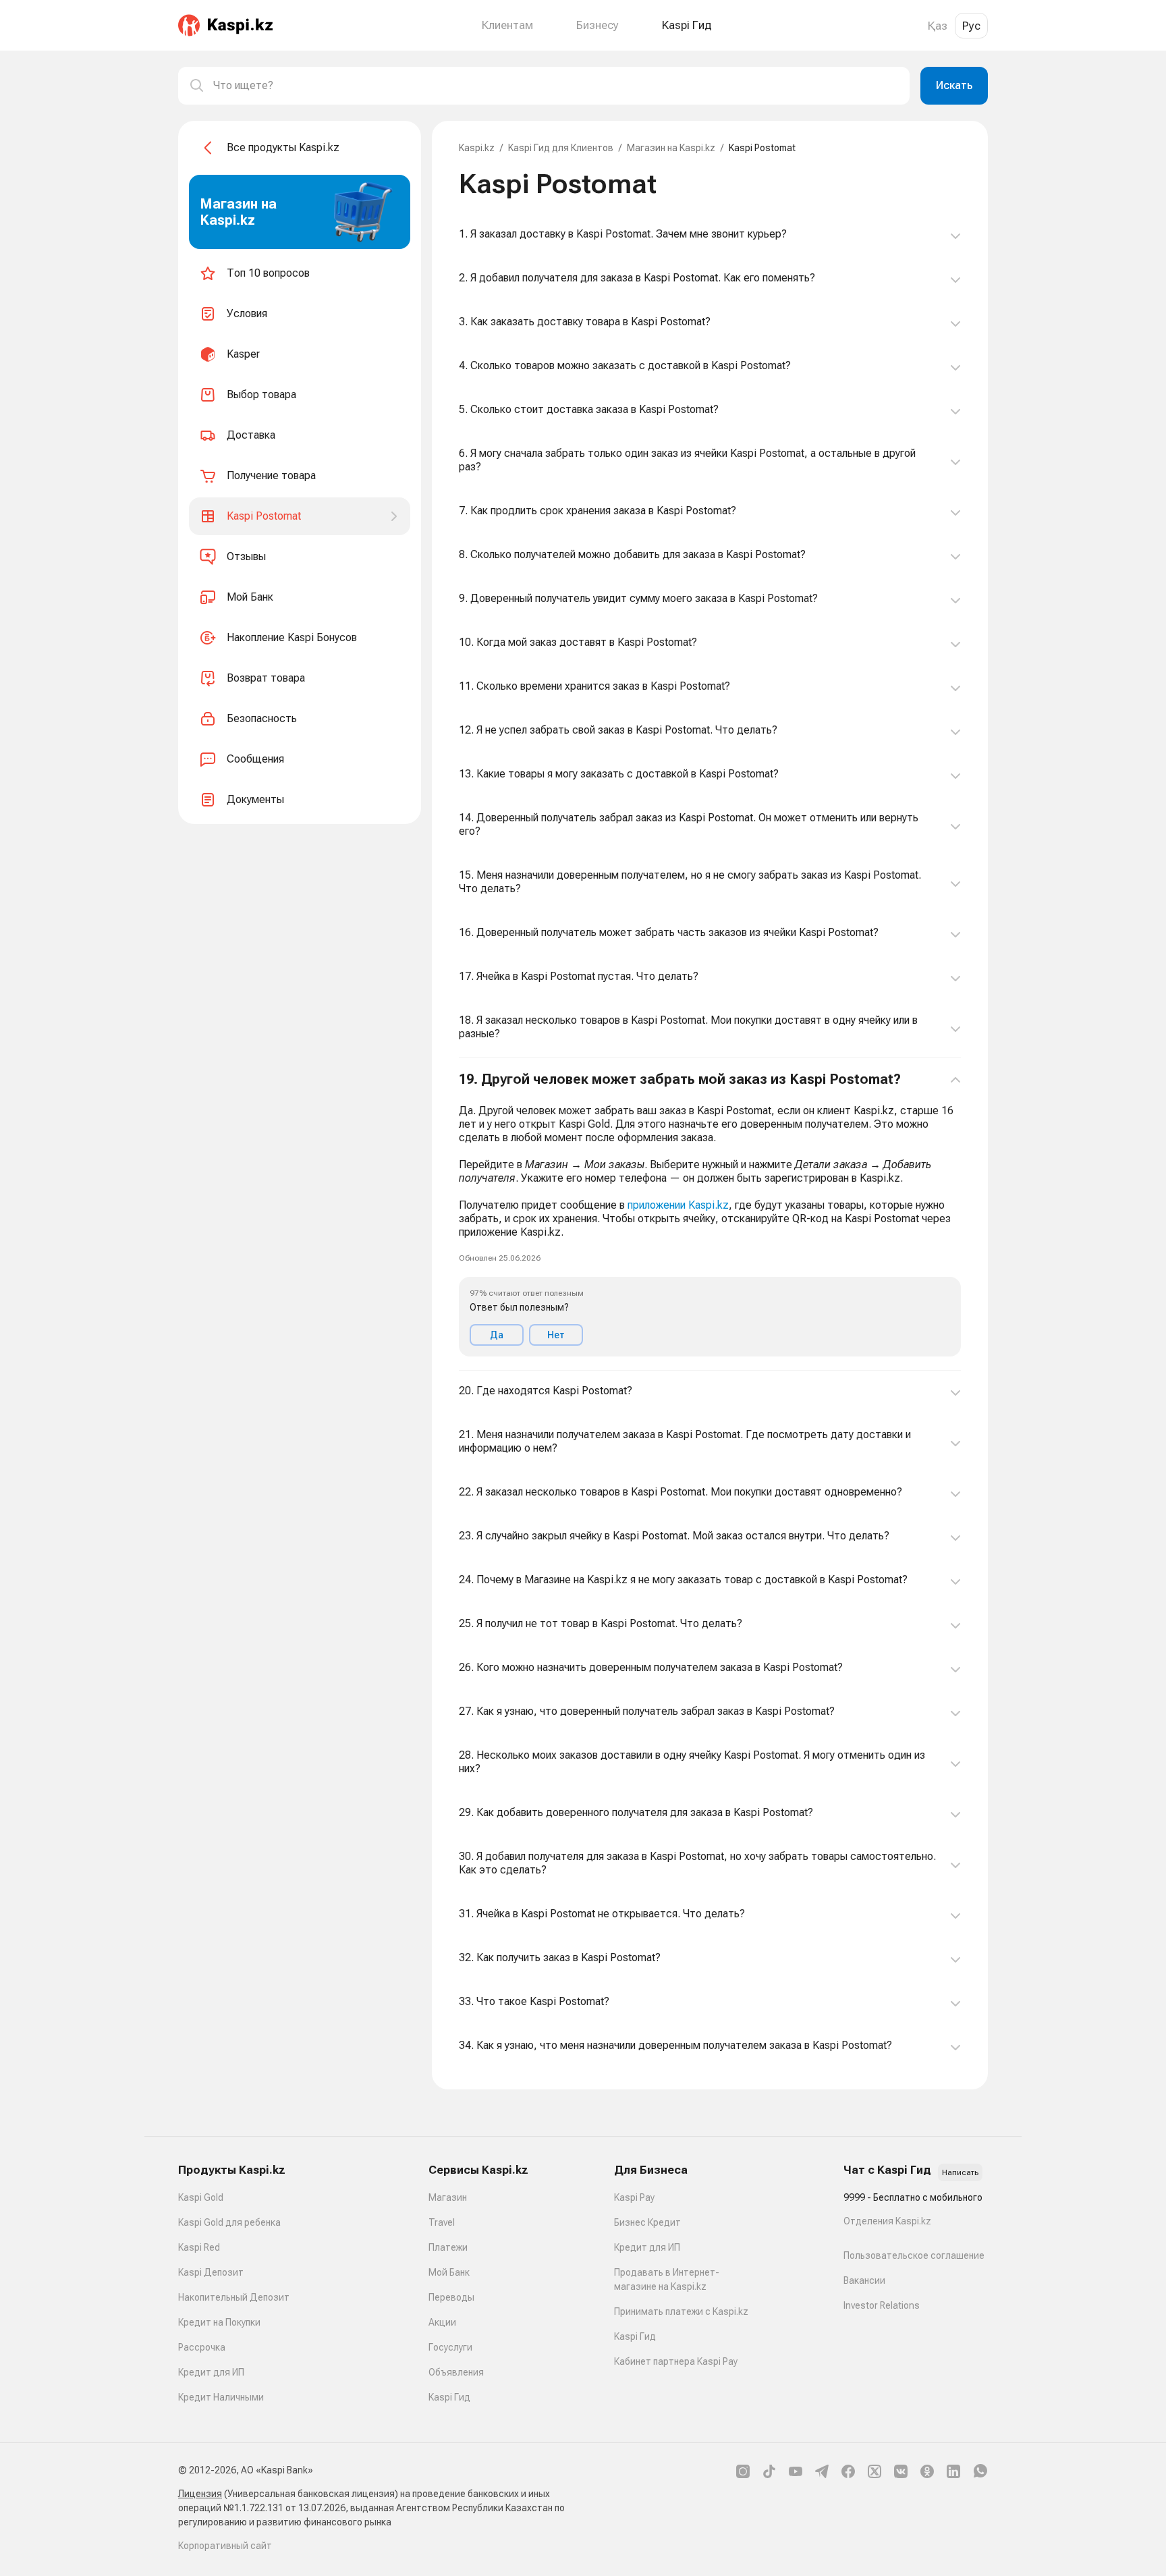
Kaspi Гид (449, 2397)
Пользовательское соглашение (914, 2255)
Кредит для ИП (211, 2372)
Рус (971, 26)
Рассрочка (202, 2347)
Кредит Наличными (221, 2397)
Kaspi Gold (201, 2197)
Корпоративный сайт (225, 2546)
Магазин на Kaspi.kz (671, 148)
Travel (442, 2222)
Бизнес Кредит (647, 2222)
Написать (960, 2172)
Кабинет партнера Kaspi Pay (676, 2361)
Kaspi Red (199, 2247)
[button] (710, 1214)
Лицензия (200, 2494)
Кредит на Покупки (219, 2322)
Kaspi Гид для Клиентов (561, 148)
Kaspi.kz (477, 148)
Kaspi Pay (634, 2197)
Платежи (448, 2247)
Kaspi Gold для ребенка (229, 2222)
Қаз (938, 26)
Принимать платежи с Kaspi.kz (681, 2311)
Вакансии (864, 2280)
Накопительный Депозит (234, 2297)
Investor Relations (882, 2305)
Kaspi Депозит (211, 2272)
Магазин (448, 2197)
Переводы (451, 2297)
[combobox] (556, 86)
